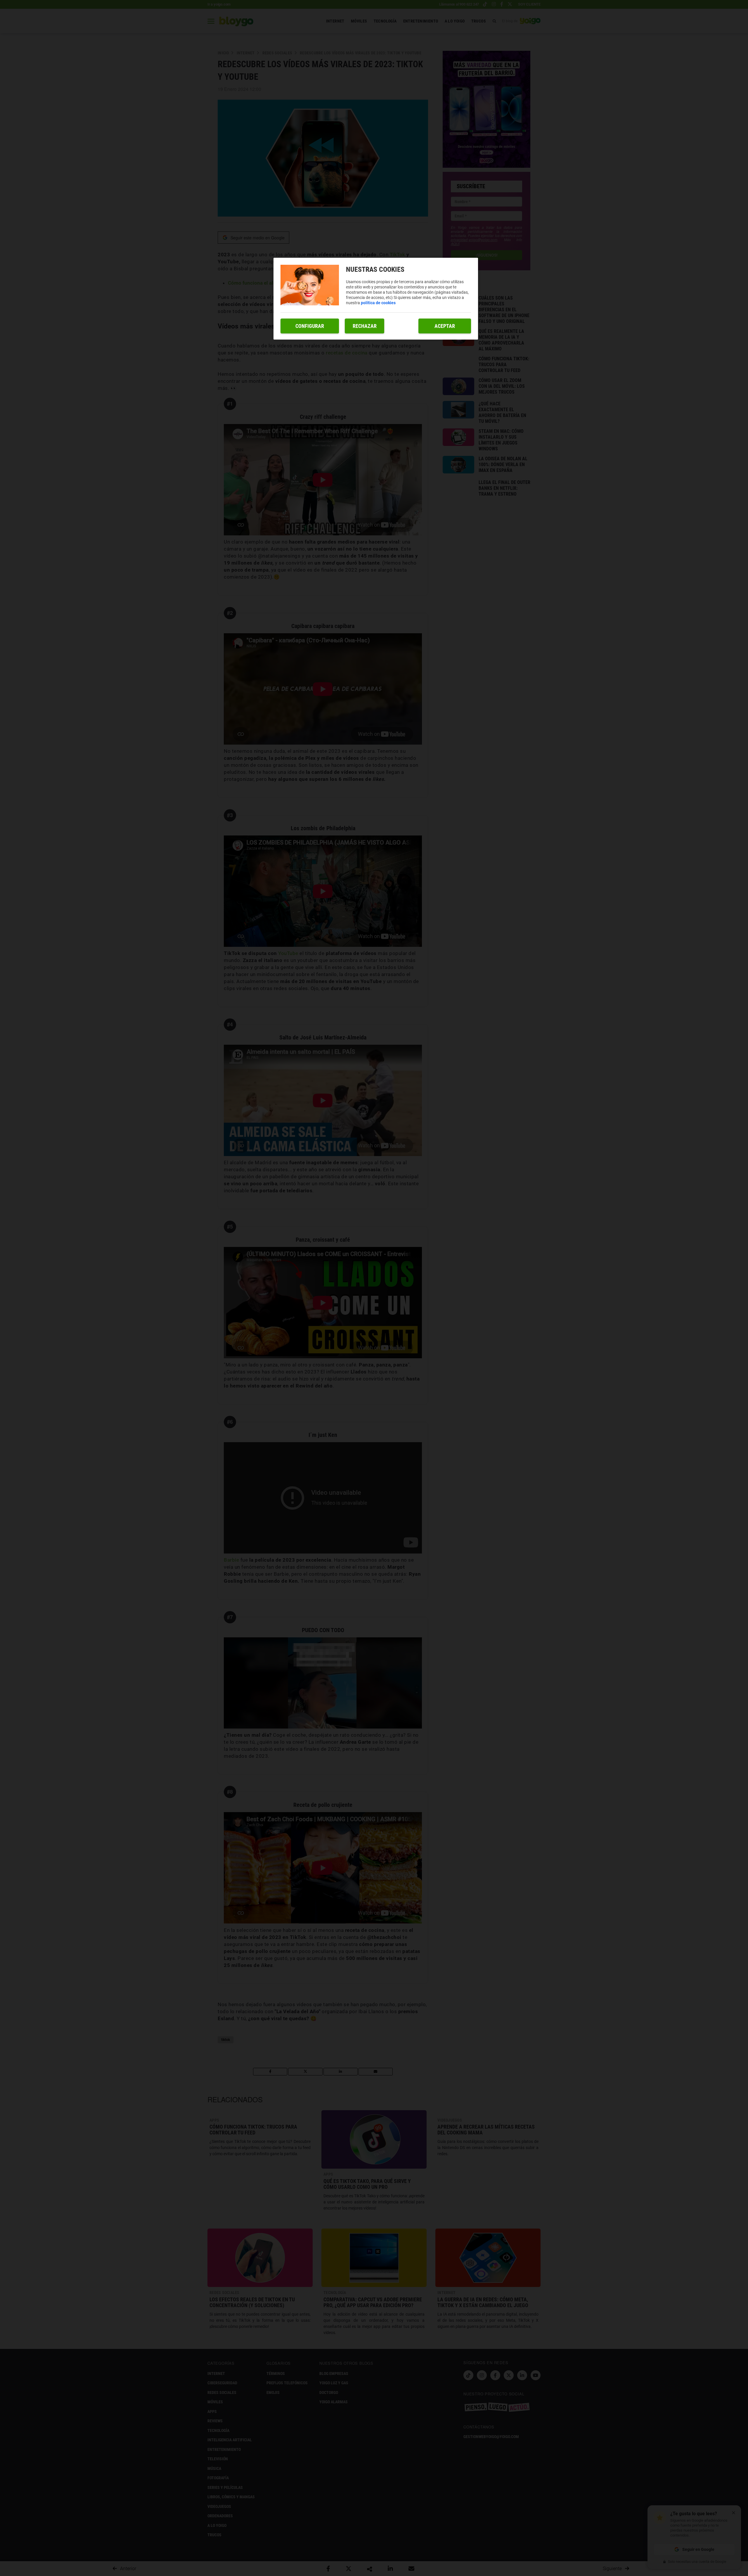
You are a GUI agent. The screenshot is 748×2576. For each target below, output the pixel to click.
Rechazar (365, 326)
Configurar (310, 326)
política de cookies (378, 303)
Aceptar (445, 326)
